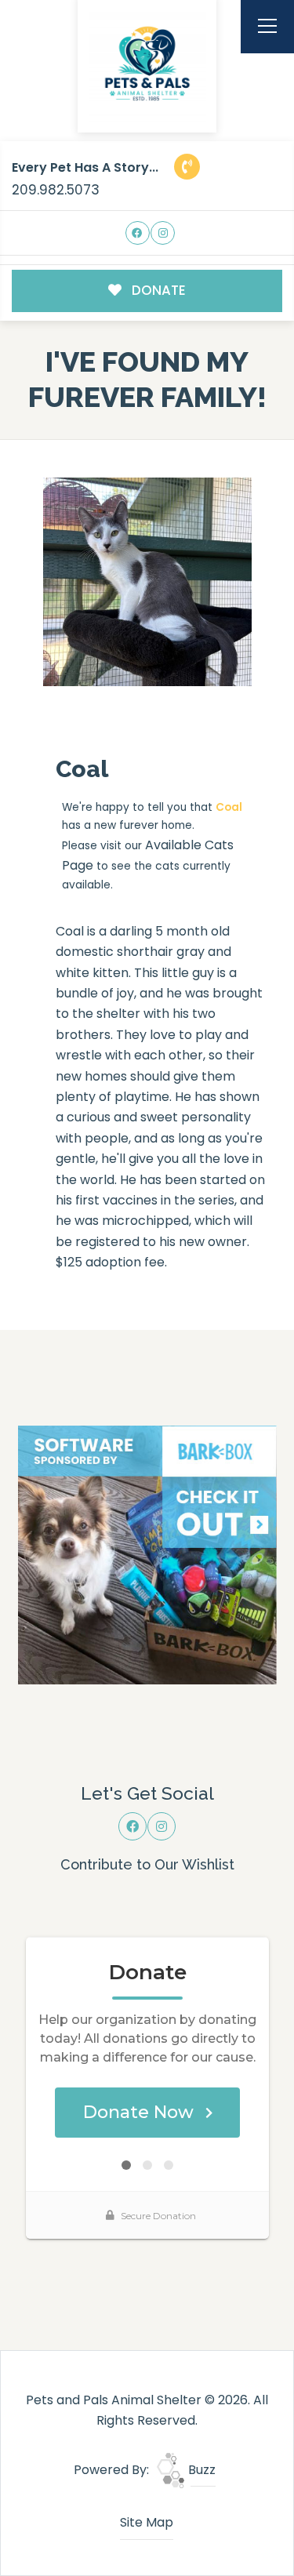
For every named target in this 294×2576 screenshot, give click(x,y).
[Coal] (147, 582)
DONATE (157, 290)
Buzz (200, 2470)
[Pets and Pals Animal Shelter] (147, 64)
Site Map (147, 2522)
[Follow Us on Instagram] (163, 233)
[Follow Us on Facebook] (138, 233)
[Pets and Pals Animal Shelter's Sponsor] (147, 1554)
